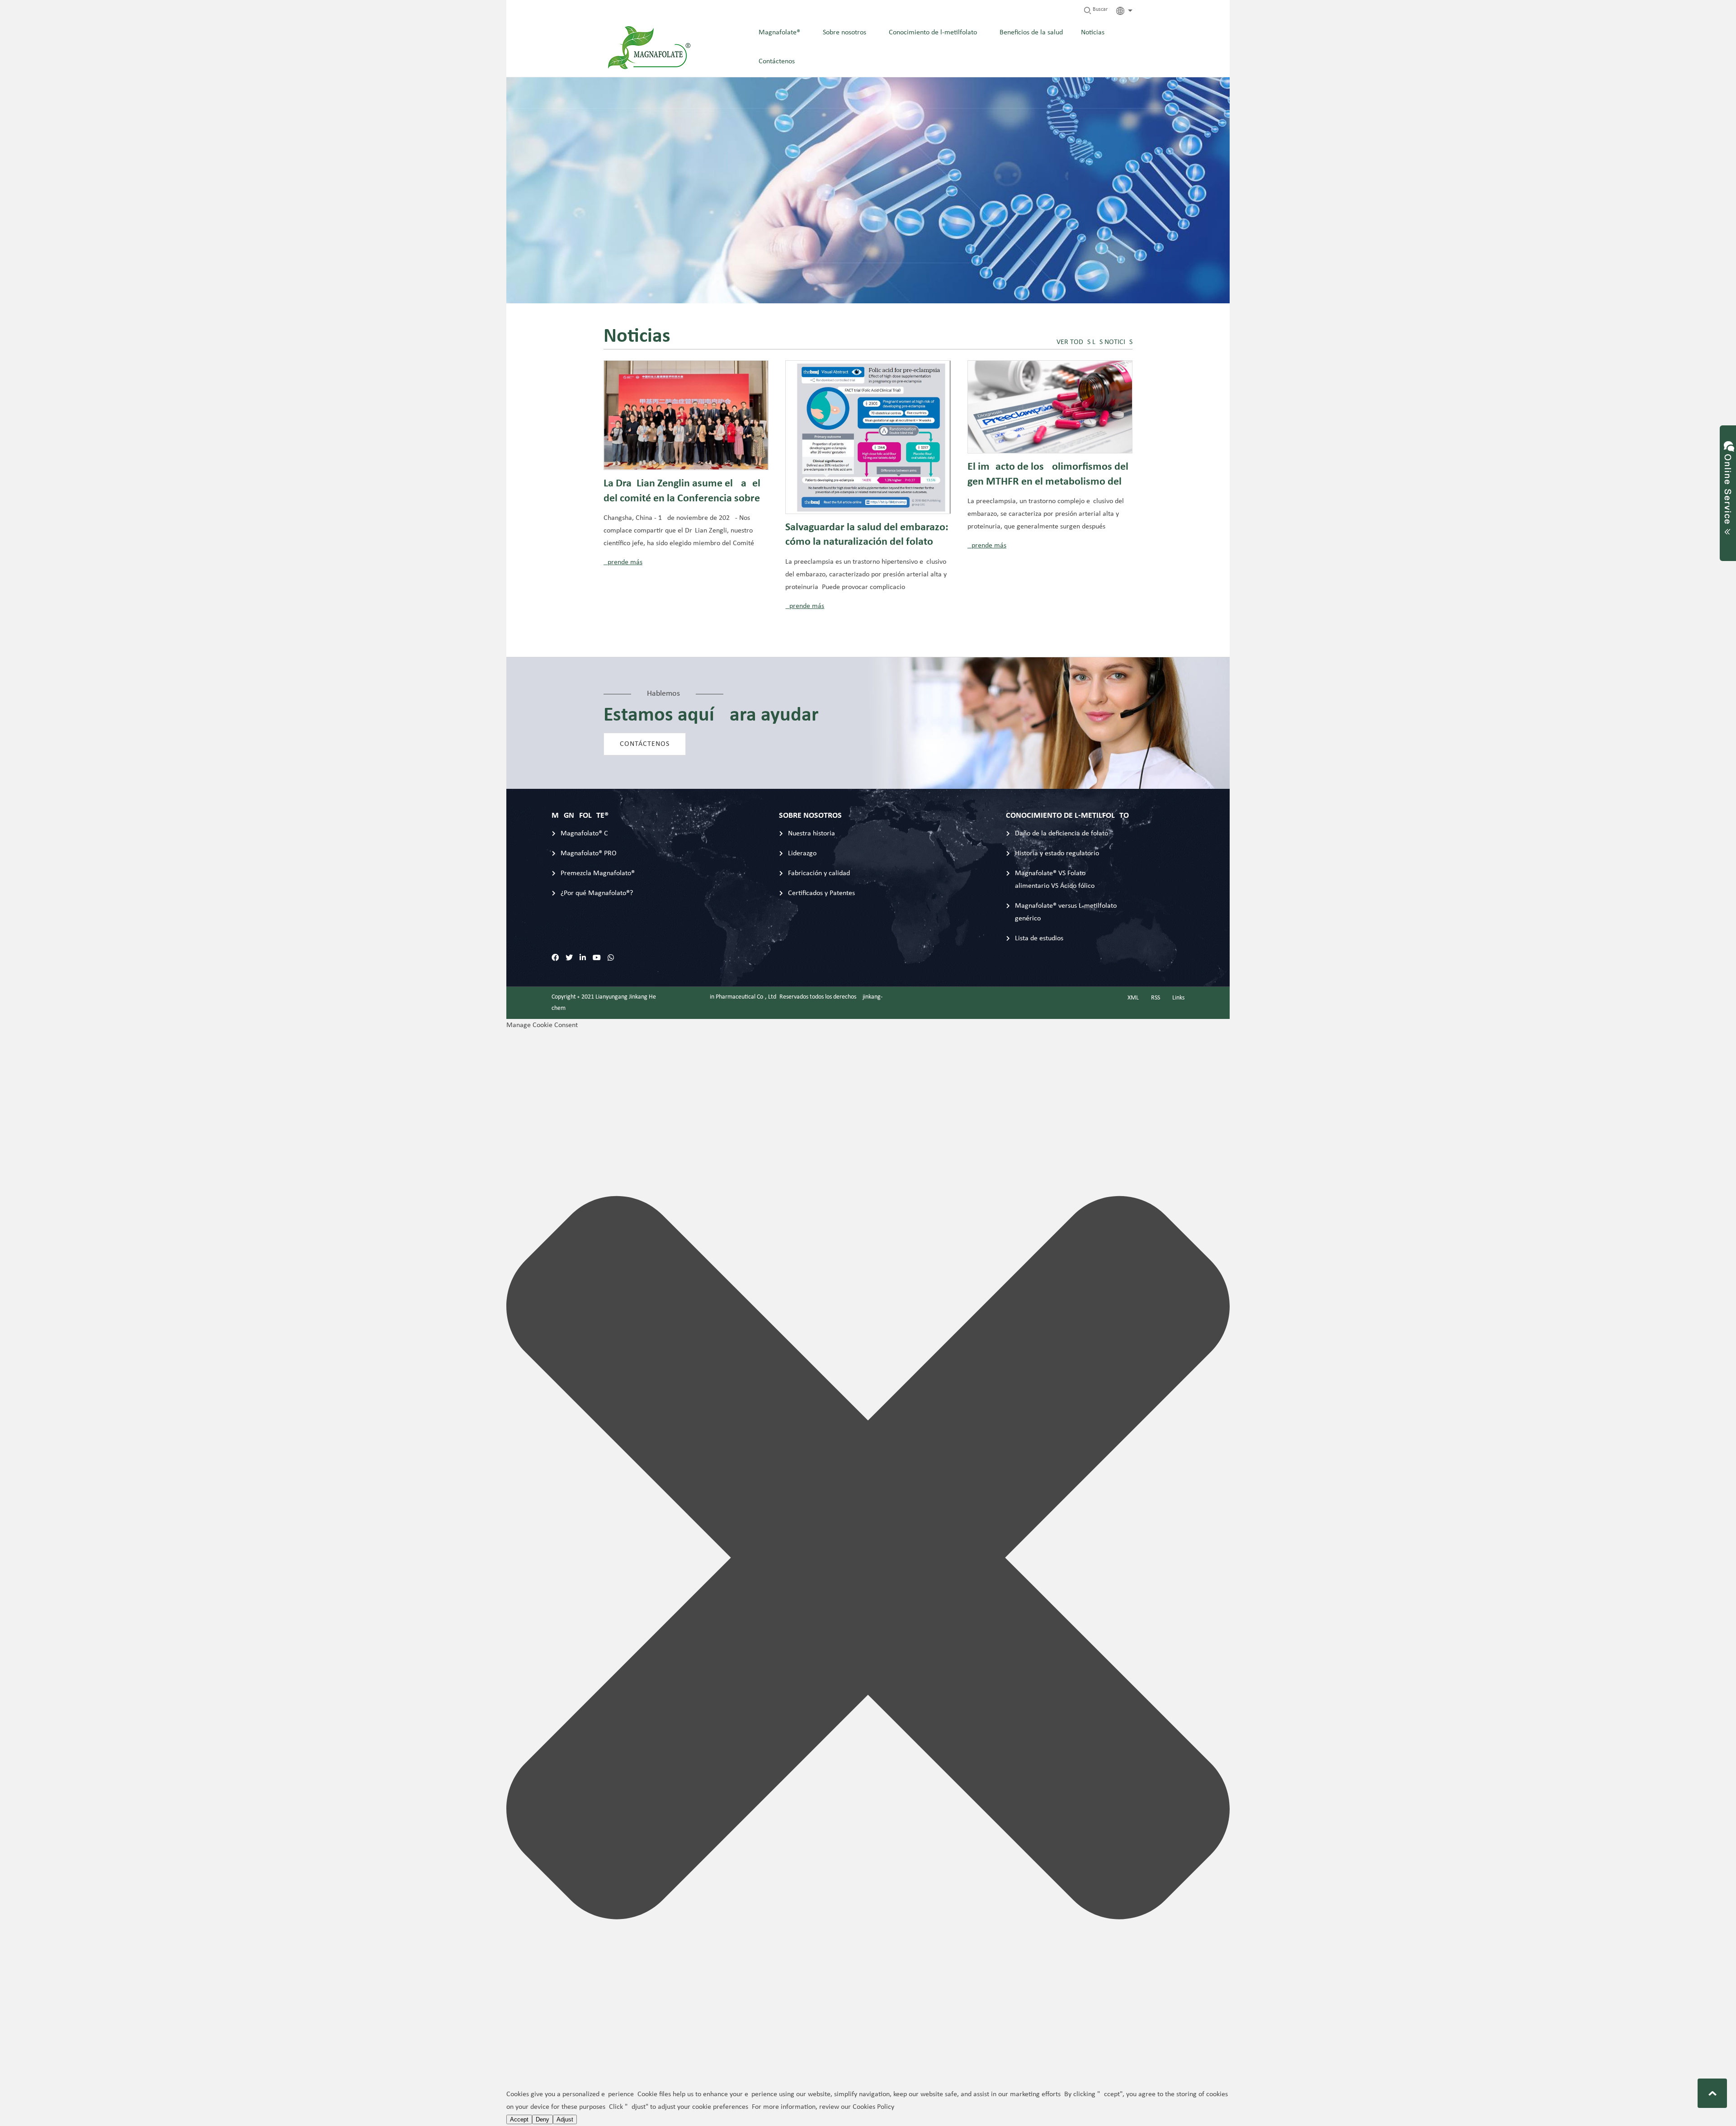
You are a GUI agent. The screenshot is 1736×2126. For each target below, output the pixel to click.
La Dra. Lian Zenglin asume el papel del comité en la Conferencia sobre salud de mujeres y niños (682, 493)
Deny (542, 2119)
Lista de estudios (1039, 938)
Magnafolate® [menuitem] (779, 33)
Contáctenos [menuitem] (777, 61)
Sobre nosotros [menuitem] (844, 33)
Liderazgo (802, 853)
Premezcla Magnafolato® (598, 873)
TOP (1712, 2093)
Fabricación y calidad (819, 873)
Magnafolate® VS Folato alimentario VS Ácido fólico (1055, 880)
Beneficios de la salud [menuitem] (1031, 33)
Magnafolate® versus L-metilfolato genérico (1066, 912)
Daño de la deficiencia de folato (1061, 834)
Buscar (1099, 9)
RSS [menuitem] (1156, 998)
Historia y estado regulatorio (1057, 853)
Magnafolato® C (584, 834)
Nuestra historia (811, 834)
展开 (1728, 485)
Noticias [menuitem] (1093, 33)
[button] (868, 1560)
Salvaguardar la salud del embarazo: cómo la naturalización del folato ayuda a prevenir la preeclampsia (867, 537)
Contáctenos (645, 744)
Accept (519, 2119)
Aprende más (623, 562)
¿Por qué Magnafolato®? (597, 893)
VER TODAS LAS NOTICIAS (1094, 342)
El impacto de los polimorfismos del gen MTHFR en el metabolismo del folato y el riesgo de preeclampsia (1048, 476)
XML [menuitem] (1133, 998)
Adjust (565, 2119)
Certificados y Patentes (821, 893)
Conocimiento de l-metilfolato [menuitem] (933, 33)
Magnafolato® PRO (589, 853)
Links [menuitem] (1178, 998)
